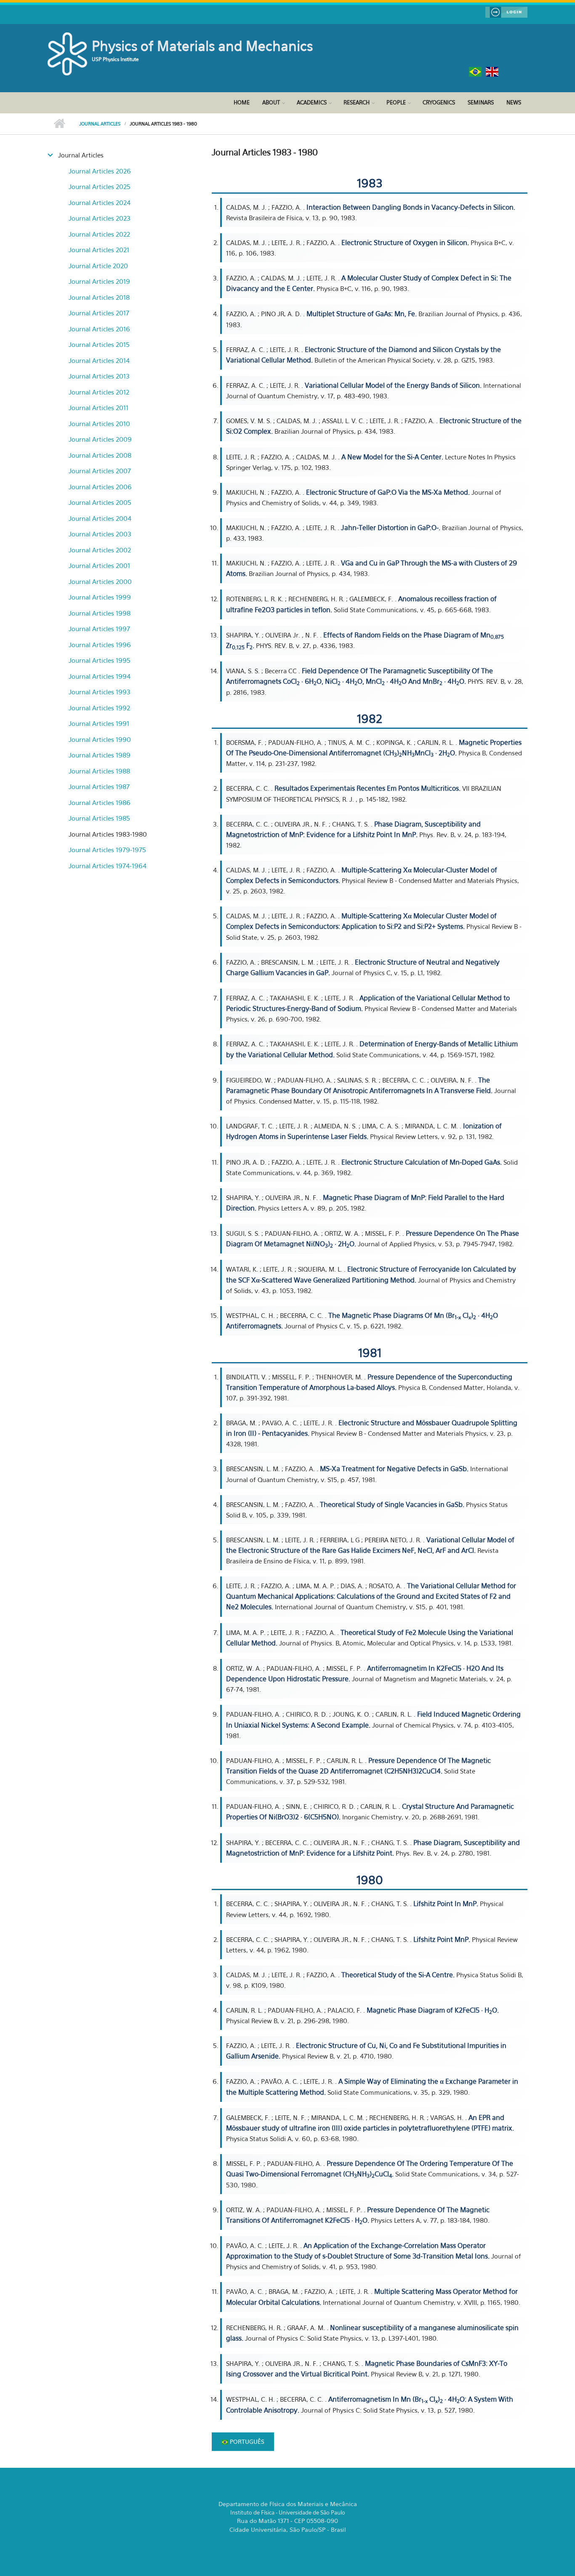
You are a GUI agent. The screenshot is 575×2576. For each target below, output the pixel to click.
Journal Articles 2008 (100, 455)
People (396, 102)
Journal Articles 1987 (99, 787)
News (514, 102)
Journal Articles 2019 (99, 281)
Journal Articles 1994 (100, 676)
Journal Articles (100, 124)
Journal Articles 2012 (99, 392)
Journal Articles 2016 (99, 329)
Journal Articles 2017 (99, 313)
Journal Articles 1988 (99, 771)
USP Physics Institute (115, 59)
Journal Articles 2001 (99, 565)
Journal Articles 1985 (99, 818)
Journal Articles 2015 (99, 344)
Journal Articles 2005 (100, 502)
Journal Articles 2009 (100, 439)
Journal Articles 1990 (100, 739)
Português (246, 2441)
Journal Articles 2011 (98, 408)
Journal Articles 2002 (100, 550)
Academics (312, 102)
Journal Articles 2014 (99, 360)
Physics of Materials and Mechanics (202, 46)
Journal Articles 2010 (99, 424)
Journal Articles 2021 (99, 250)
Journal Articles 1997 (99, 629)
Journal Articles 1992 (99, 708)
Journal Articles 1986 (100, 803)
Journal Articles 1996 (100, 645)
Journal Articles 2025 (100, 187)
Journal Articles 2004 (100, 518)
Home (242, 102)
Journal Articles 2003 (100, 534)
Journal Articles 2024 (100, 203)
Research (357, 102)
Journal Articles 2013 (99, 376)
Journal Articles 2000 (100, 581)
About (271, 102)
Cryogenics (439, 102)
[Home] (69, 53)
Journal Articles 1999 (100, 597)
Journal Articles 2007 (100, 471)
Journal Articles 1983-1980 (108, 834)
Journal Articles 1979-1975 (107, 850)
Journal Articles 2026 (100, 171)
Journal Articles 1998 (100, 613)
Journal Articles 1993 (100, 692)
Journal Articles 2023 (100, 218)
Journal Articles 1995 (100, 660)
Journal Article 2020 (98, 266)
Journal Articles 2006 (100, 487)
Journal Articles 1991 (99, 723)
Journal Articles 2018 (99, 297)
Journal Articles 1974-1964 (108, 866)
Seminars (481, 102)
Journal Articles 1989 (100, 755)
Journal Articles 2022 (99, 234)
